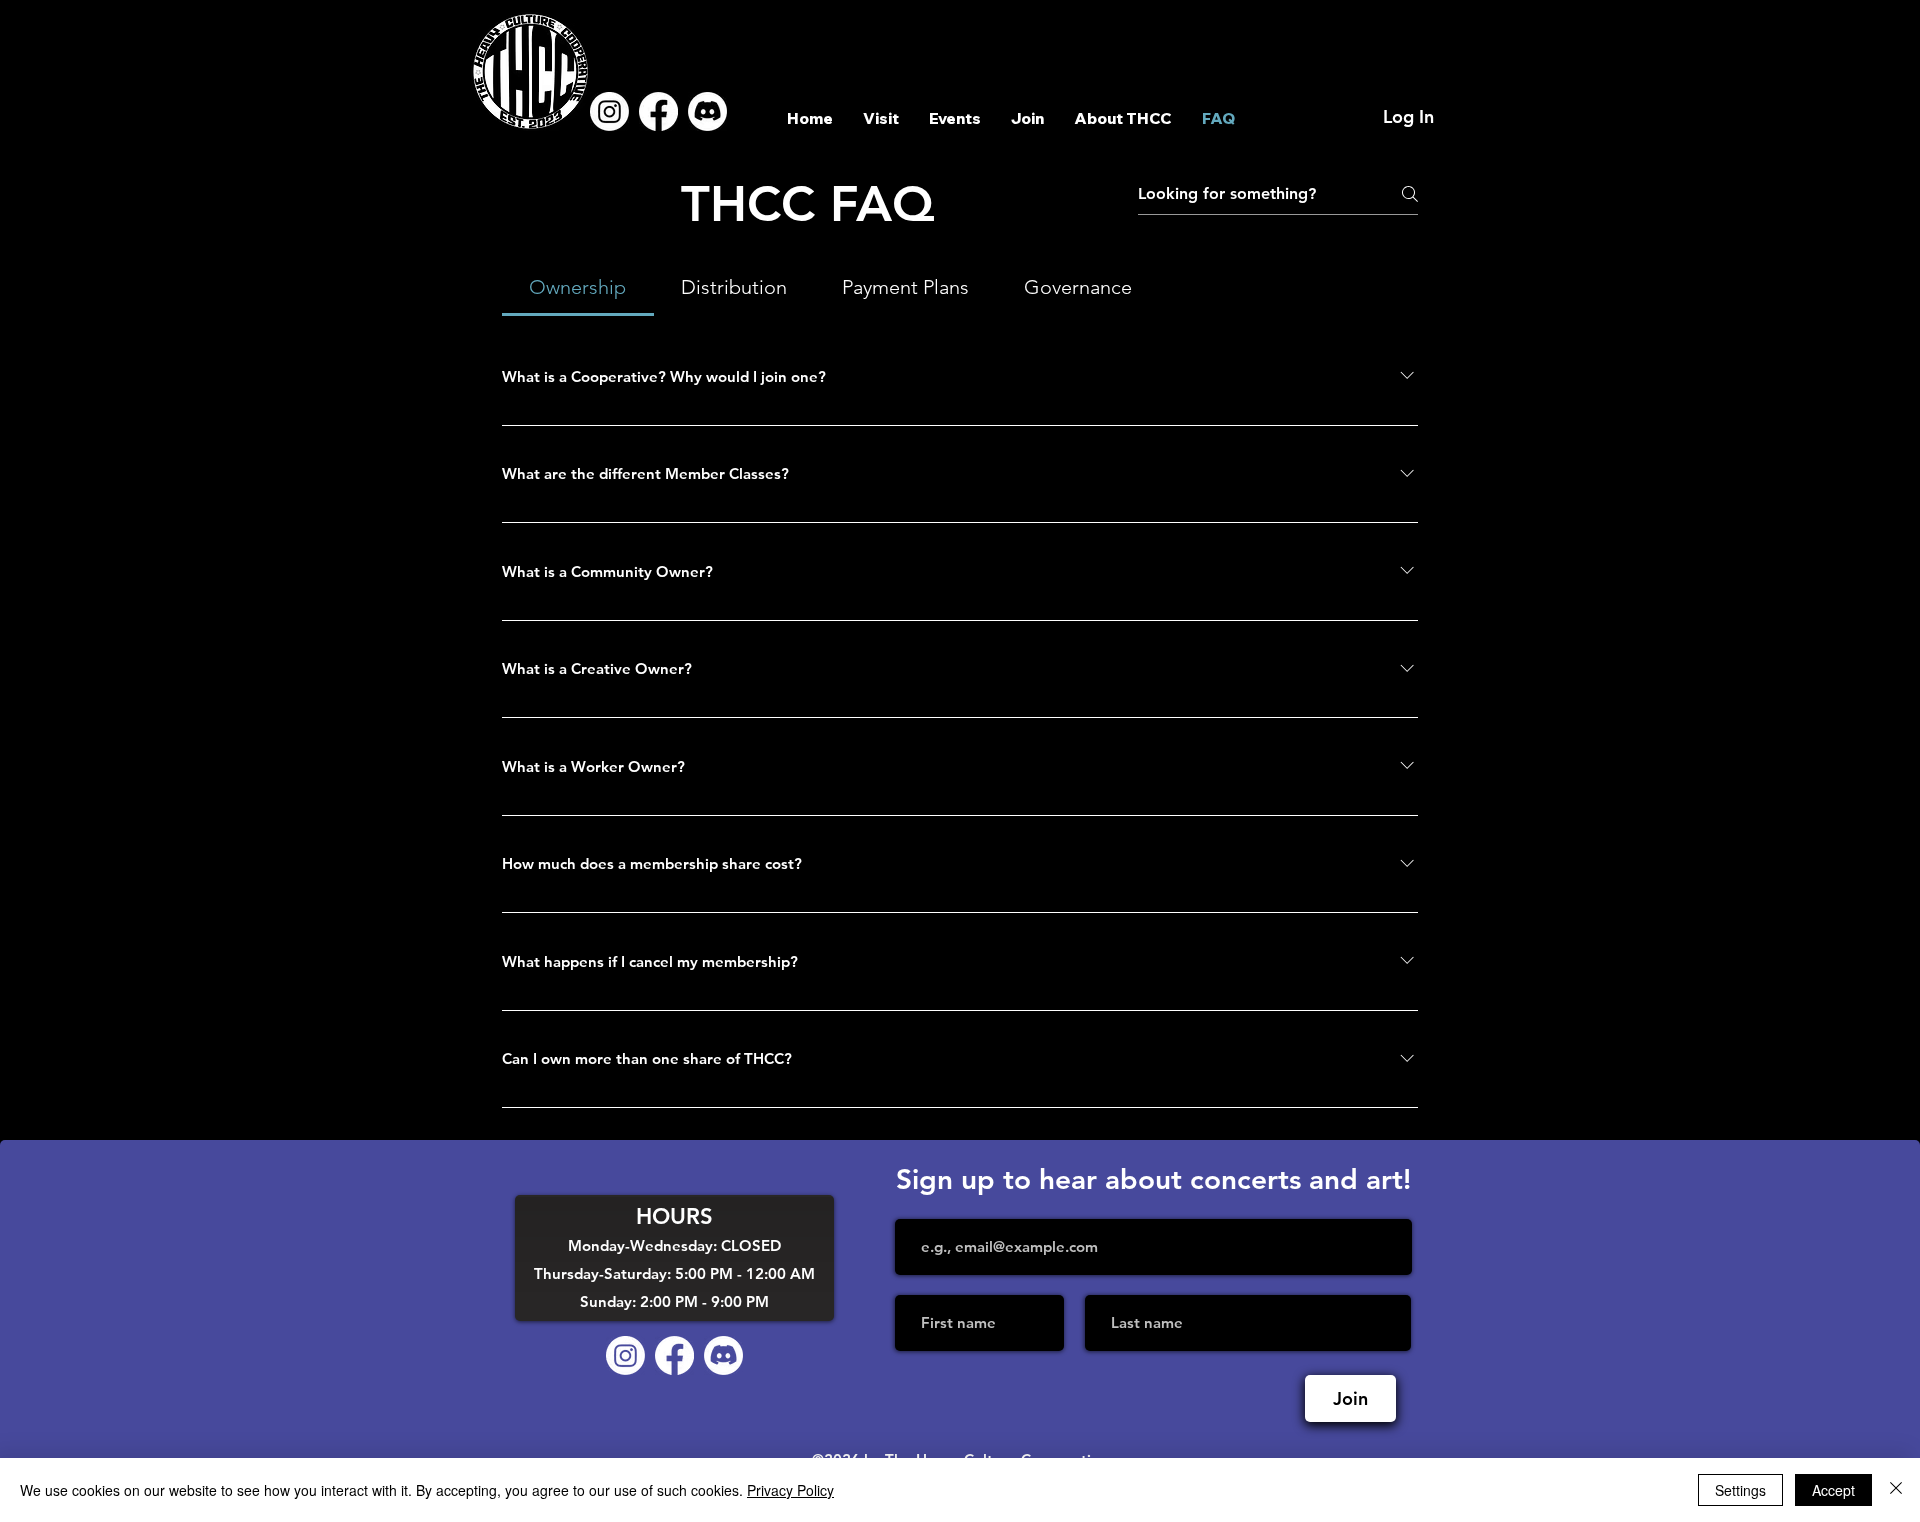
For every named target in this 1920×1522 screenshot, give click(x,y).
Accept (1833, 1490)
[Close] (1896, 1490)
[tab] (578, 287)
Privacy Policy (790, 1490)
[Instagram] (609, 111)
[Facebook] (658, 111)
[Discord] (707, 111)
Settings (1740, 1490)
